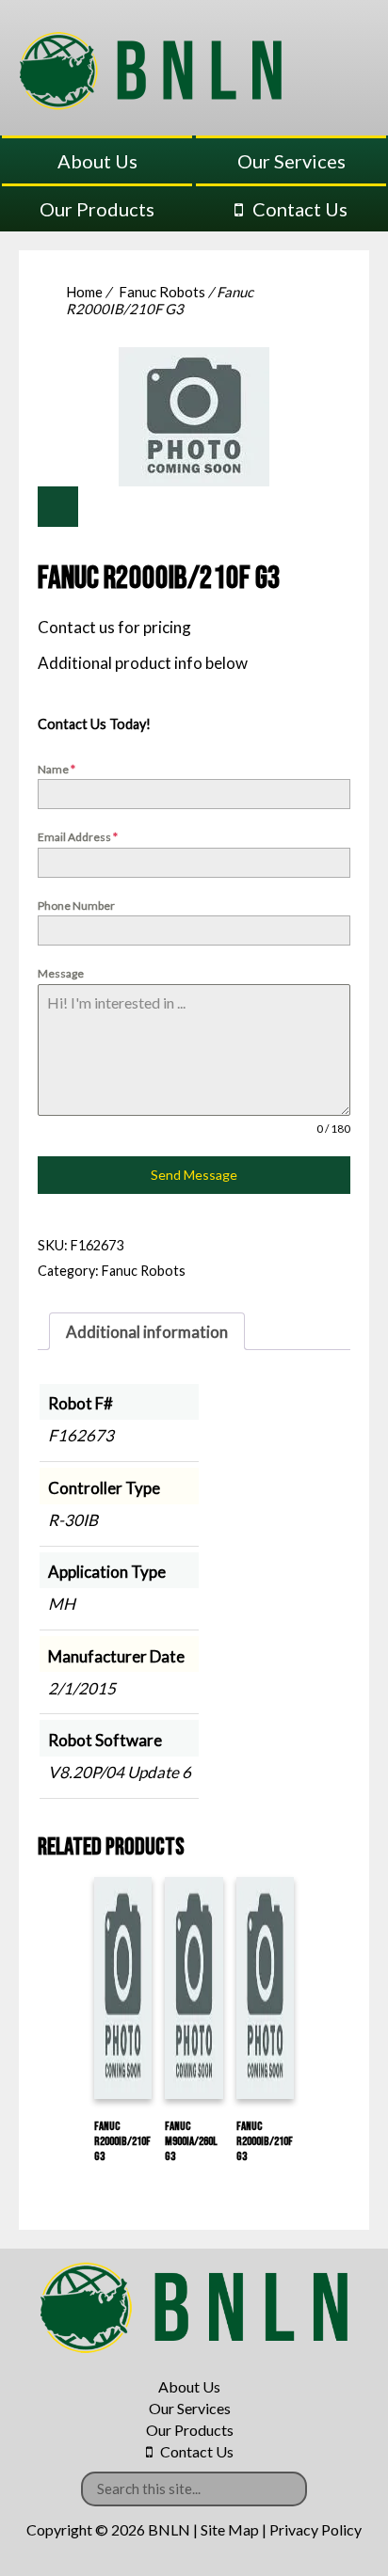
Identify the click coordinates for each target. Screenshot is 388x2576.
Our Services (291, 161)
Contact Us (300, 209)
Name (57, 769)
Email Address (78, 837)
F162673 (81, 1435)
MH (62, 1604)
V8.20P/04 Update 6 (120, 1772)
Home (84, 292)
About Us (97, 161)
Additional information (147, 1332)
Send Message (194, 1175)
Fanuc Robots (162, 292)
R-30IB (73, 1520)
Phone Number (76, 906)
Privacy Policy (315, 2529)
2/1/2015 (82, 1688)
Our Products (97, 209)
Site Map (230, 2529)
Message (61, 973)
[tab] (147, 1331)
